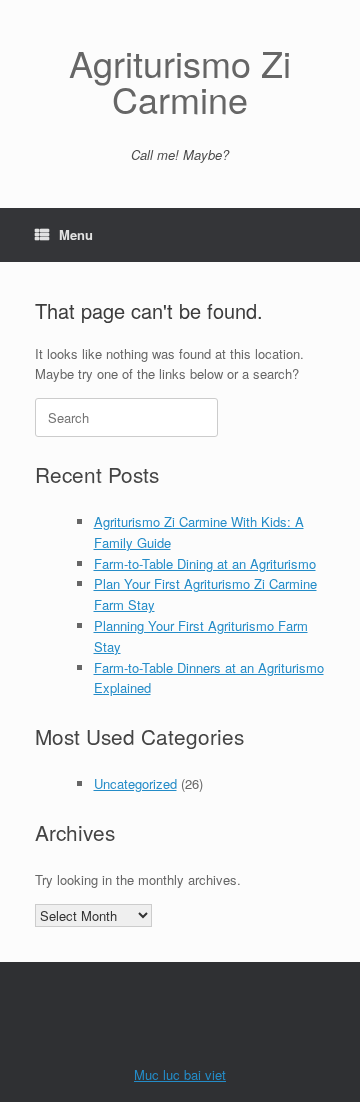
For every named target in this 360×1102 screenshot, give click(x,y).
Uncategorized (135, 783)
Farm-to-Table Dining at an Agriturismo (205, 563)
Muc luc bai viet (180, 1074)
